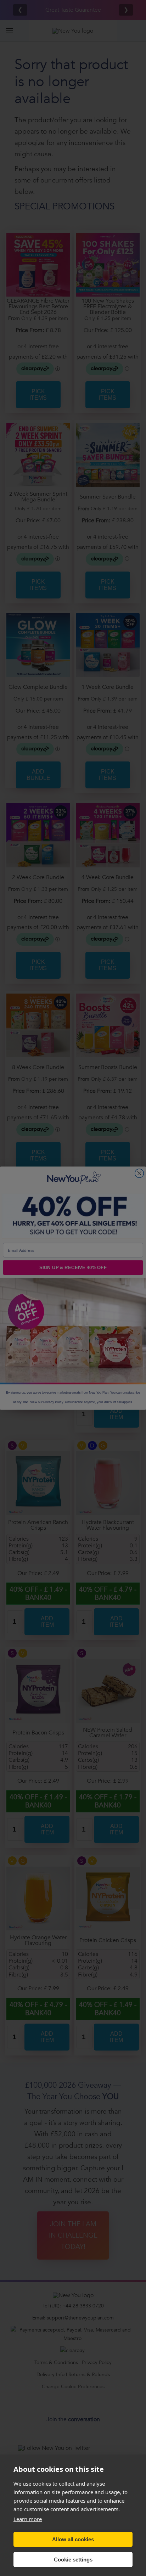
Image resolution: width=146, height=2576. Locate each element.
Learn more (28, 2519)
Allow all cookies (73, 2539)
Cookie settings (73, 2560)
